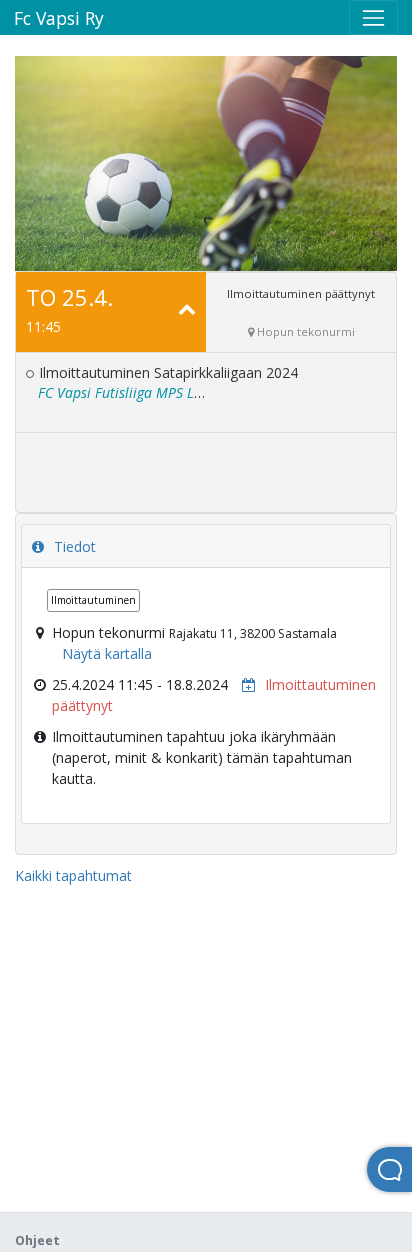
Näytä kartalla (107, 653)
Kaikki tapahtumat (73, 875)
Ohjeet (37, 1240)
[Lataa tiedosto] (244, 684)
